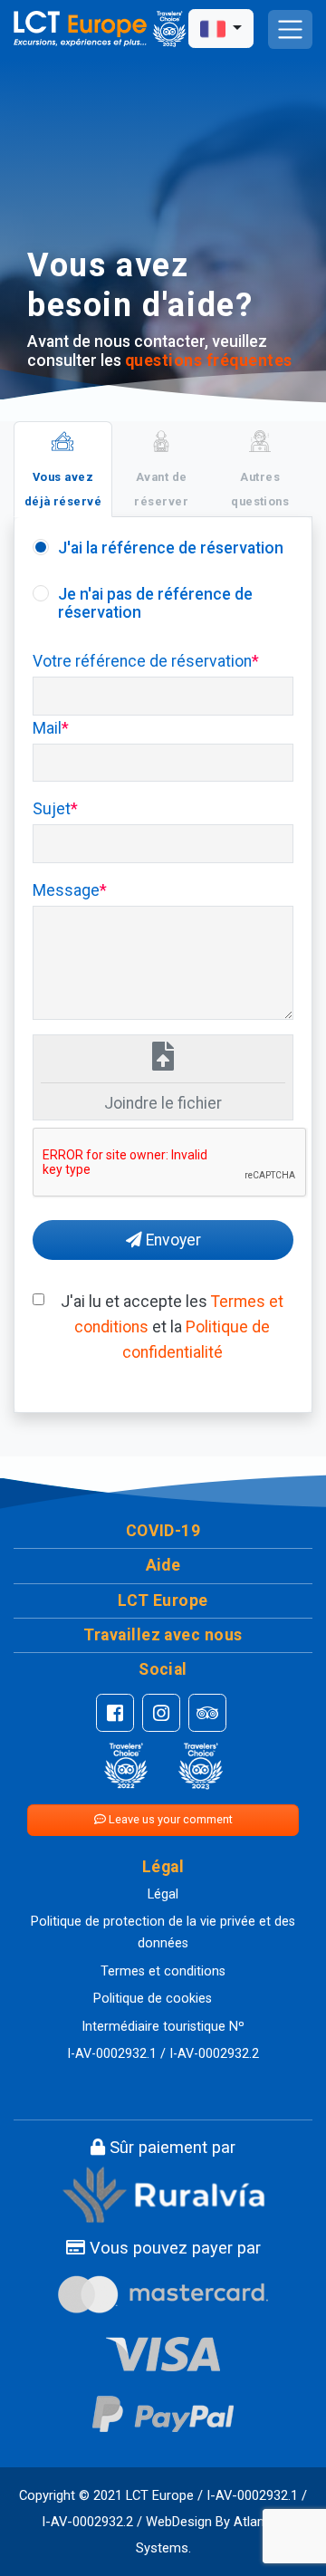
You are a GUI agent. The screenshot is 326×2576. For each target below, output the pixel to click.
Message (66, 890)
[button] (163, 1531)
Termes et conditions (163, 1971)
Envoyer (172, 1240)
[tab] (63, 469)
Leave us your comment (169, 1819)
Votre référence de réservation (142, 661)
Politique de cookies (153, 1999)
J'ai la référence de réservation (171, 548)
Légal (163, 1894)
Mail (47, 728)
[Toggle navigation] (290, 29)
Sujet (52, 809)
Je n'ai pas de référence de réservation (155, 603)
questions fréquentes (209, 360)
